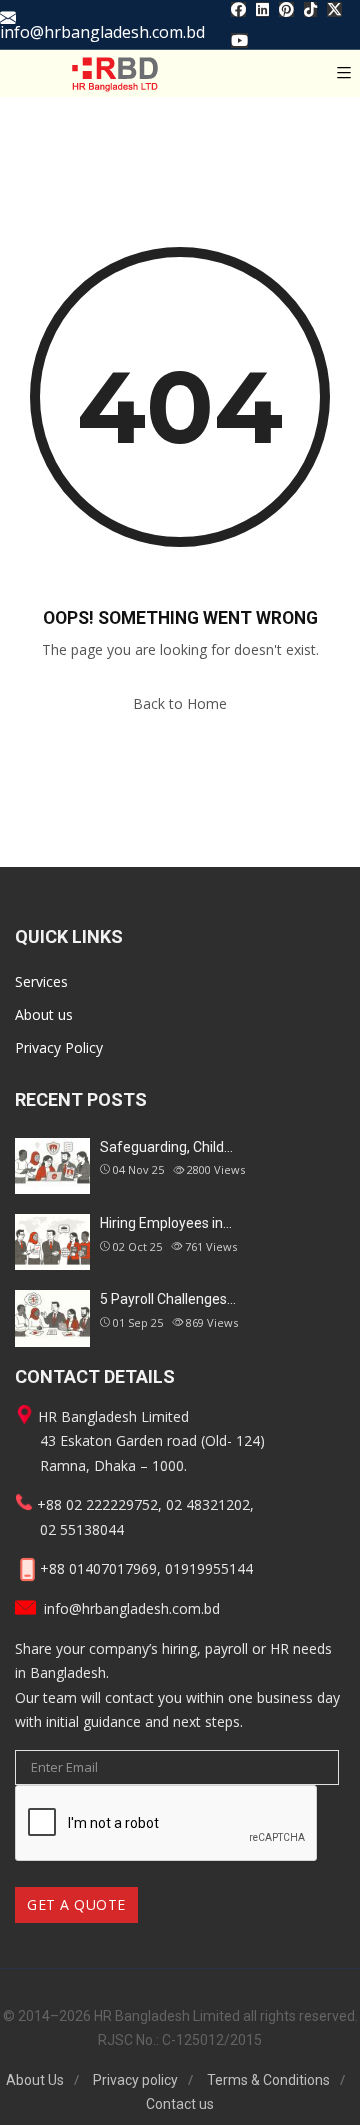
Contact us (180, 2104)
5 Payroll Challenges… (168, 1299)
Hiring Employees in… (166, 1223)
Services (41, 981)
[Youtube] (239, 40)
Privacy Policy (59, 1047)
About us (44, 1014)
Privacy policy (135, 2080)
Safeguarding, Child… (166, 1147)
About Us (35, 2080)
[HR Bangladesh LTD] (115, 73)
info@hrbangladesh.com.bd (102, 30)
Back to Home (180, 703)
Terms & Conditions (268, 2080)
